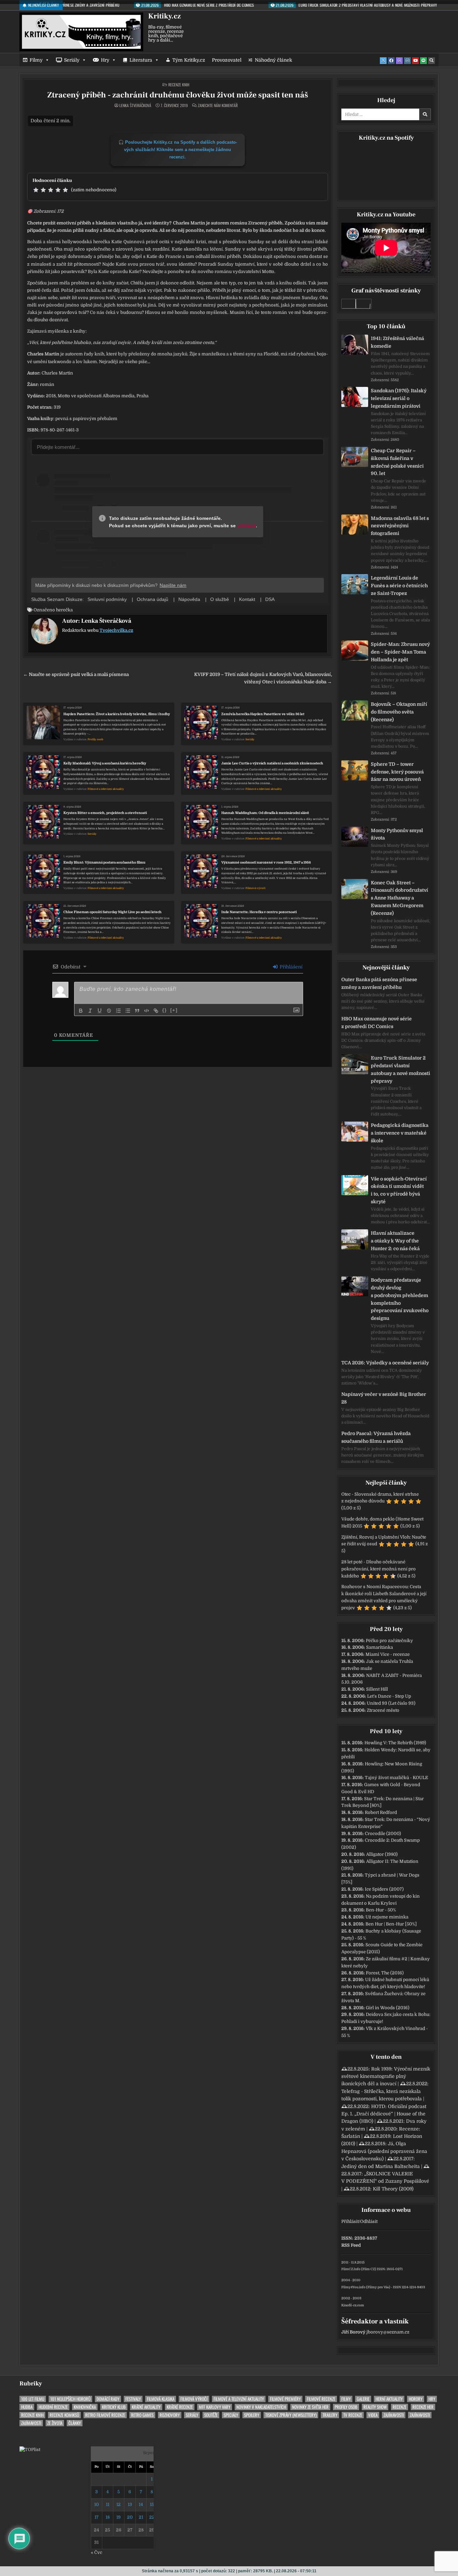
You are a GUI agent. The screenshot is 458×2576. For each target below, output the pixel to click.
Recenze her (423, 2407)
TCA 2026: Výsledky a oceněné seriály (385, 1363)
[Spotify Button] (423, 61)
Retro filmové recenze (105, 2415)
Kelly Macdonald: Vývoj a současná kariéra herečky (105, 763)
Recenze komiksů (64, 2415)
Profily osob (95, 739)
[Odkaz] (156, 1011)
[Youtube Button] (415, 61)
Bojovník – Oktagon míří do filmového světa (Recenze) (399, 712)
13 (130, 2504)
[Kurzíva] (90, 1011)
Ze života (55, 2423)
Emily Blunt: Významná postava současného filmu (104, 862)
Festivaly (133, 2399)
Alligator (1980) (382, 1854)
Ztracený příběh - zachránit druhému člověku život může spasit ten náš (178, 95)
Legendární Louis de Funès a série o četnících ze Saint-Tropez (399, 586)
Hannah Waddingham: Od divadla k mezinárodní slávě (265, 813)
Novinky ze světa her (310, 2407)
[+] (174, 1010)
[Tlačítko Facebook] (391, 61)
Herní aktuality (389, 2399)
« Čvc (97, 2552)
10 (97, 2504)
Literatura (141, 60)
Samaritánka (380, 1647)
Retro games (142, 2415)
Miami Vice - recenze (388, 1654)
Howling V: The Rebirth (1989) (395, 1743)
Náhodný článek (273, 60)
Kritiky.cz (164, 16)
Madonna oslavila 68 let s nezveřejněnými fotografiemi (400, 526)
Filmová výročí (255, 888)
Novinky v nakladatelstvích (261, 2407)
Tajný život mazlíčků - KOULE (396, 1778)
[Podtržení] (100, 1011)
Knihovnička (85, 2407)
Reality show (375, 2407)
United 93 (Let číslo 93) (391, 1703)
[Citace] (137, 1011)
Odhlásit (369, 2221)
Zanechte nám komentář (218, 106)
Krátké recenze (180, 2407)
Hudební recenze (53, 2407)
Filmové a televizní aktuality (106, 789)
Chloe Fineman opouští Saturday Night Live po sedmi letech (112, 912)
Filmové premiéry (285, 2399)
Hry (105, 60)
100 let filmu (33, 2399)
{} (165, 1010)
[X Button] (383, 61)
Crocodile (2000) (383, 1834)
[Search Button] (432, 61)
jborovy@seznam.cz (388, 2332)
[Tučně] (81, 1011)
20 (130, 2517)
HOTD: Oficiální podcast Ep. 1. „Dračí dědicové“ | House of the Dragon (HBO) (384, 2114)
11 (108, 2504)
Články (75, 2423)
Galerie (363, 2399)
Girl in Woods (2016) (388, 2008)
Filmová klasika (161, 2399)
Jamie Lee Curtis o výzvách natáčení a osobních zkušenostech (272, 763)
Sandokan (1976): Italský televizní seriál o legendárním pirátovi (399, 398)
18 (108, 2517)
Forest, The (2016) (385, 1973)
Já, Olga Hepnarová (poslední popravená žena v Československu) (384, 2151)
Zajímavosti (394, 2415)
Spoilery (252, 2415)
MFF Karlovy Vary (215, 2407)
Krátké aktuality (146, 2407)
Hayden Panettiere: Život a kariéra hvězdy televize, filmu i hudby (117, 714)
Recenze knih (179, 85)
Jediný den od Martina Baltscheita (381, 2166)
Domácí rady (108, 2399)
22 (152, 2517)
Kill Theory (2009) (393, 2189)
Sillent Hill (377, 1689)
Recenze (399, 2407)
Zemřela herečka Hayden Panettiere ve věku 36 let (263, 714)
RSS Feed (351, 2245)
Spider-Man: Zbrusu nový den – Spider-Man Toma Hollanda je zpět (400, 652)
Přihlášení (290, 967)
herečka (64, 610)
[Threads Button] (399, 61)
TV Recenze (353, 2415)
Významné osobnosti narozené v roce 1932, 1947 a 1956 (266, 862)
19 (119, 2517)
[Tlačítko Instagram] (407, 61)
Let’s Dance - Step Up (389, 1696)
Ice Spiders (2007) (384, 1889)
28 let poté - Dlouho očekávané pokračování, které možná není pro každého (379, 1569)
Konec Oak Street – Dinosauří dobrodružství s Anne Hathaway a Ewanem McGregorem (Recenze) (399, 898)
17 (97, 2517)
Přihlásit (350, 2221)
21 (141, 2517)
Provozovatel (227, 60)
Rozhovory (170, 2415)
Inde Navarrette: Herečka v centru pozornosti (259, 912)
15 (152, 2504)
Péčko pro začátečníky (389, 1641)
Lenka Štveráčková (135, 106)
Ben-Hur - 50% (381, 1910)
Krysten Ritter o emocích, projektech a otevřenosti (105, 813)
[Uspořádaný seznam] (118, 1011)
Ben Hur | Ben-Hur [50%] (391, 1924)
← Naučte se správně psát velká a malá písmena (76, 674)
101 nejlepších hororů (70, 2399)
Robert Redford (381, 1812)
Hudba (27, 2407)
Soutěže (211, 2415)
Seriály (72, 60)
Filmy (36, 60)
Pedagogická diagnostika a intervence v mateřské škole (400, 1133)
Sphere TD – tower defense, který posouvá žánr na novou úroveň (397, 772)
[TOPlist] (30, 2450)
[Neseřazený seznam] (128, 1011)
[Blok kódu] (147, 1011)
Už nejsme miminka (387, 1917)
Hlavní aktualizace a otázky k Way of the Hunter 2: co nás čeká (395, 1241)
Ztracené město (383, 1710)
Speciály (231, 2415)
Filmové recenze (321, 2399)
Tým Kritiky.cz (189, 60)
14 (141, 2504)
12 (119, 2504)
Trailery (330, 2415)
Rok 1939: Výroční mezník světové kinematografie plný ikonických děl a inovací (386, 2076)
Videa (373, 2415)
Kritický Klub (114, 2407)
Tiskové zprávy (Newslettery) (291, 2415)
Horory (416, 2399)
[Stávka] (109, 1011)
